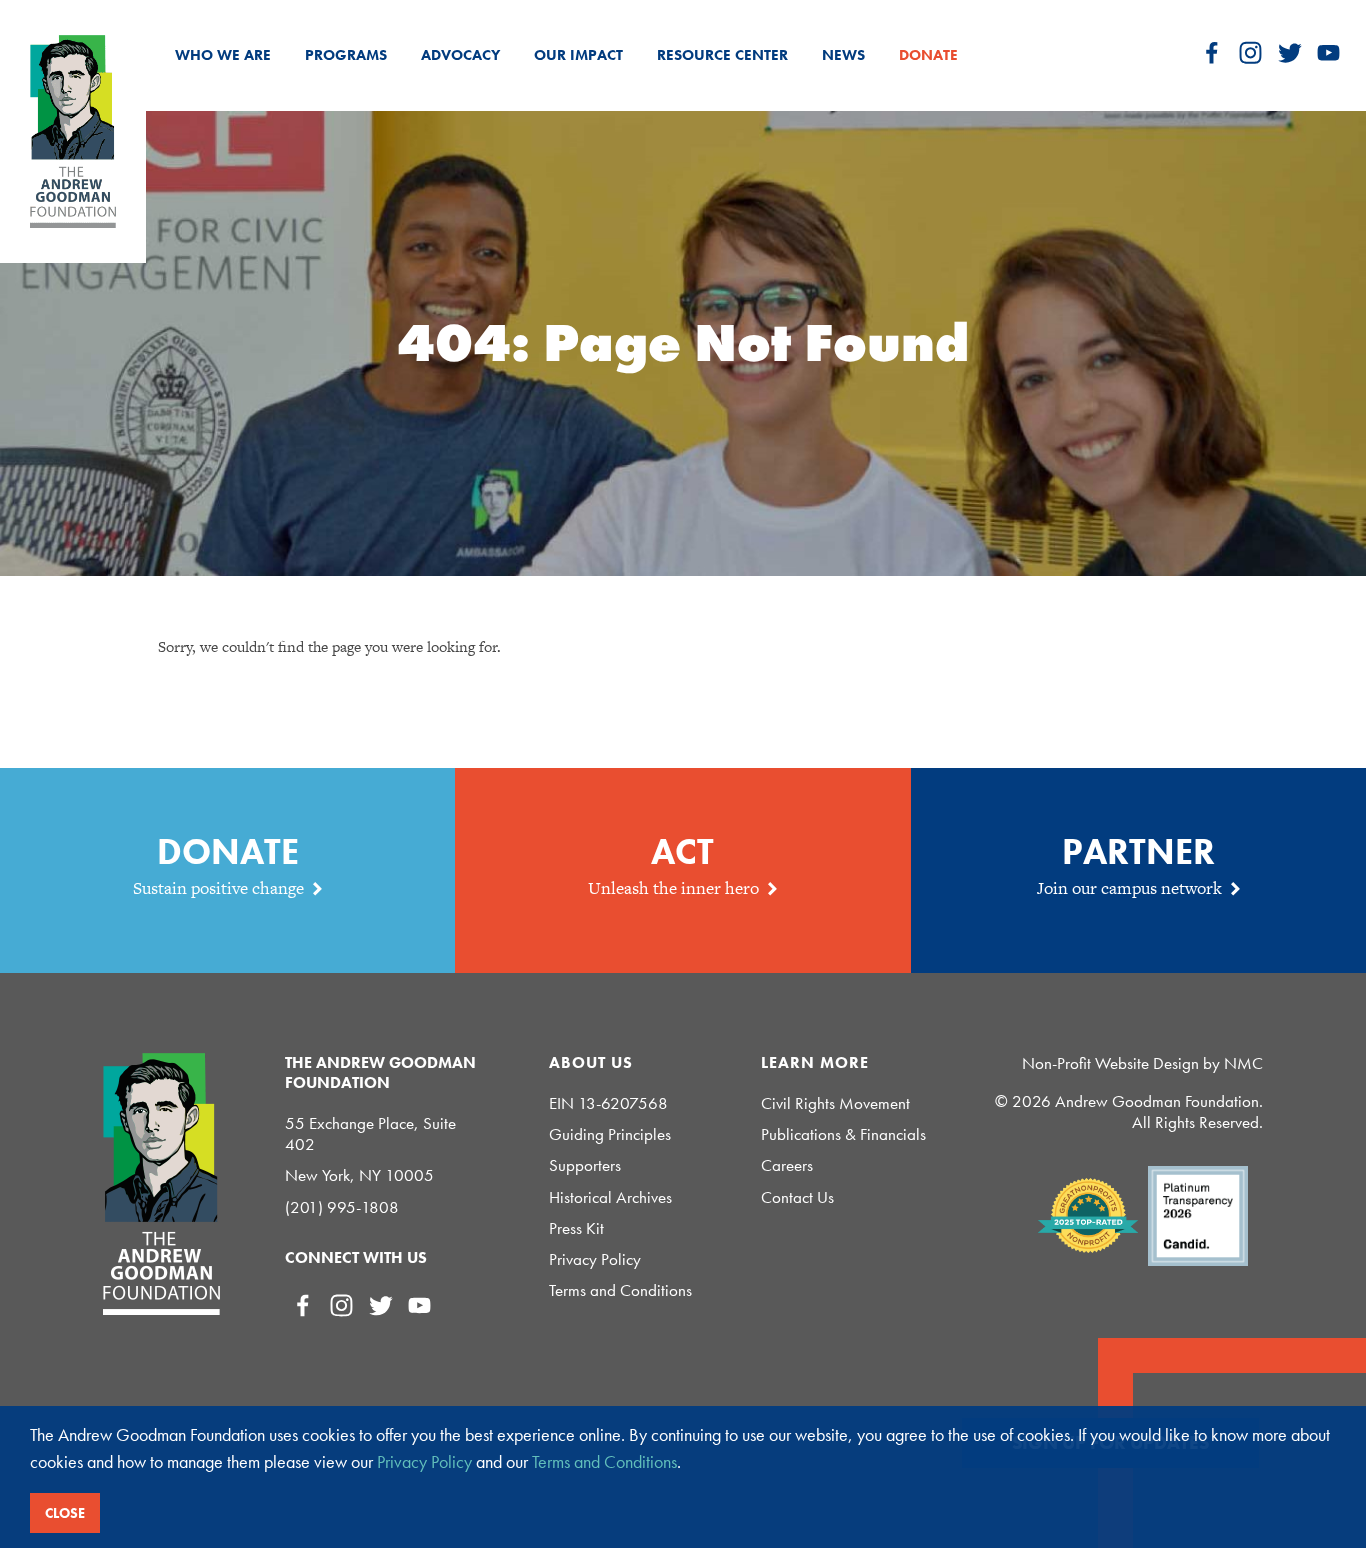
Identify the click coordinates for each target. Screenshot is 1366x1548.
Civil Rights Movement (835, 1103)
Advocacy (460, 55)
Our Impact (578, 55)
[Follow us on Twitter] (1289, 52)
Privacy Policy (595, 1259)
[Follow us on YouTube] (1328, 52)
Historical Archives (610, 1197)
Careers (787, 1165)
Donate (928, 55)
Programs (346, 55)
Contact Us (797, 1197)
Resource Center (722, 55)
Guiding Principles (610, 1134)
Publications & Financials (843, 1134)
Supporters (585, 1165)
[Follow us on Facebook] (1211, 52)
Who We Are (223, 55)
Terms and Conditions (620, 1290)
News (843, 55)
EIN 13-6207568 (608, 1103)
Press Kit (576, 1228)
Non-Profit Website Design (1110, 1063)
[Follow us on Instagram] (1250, 52)
